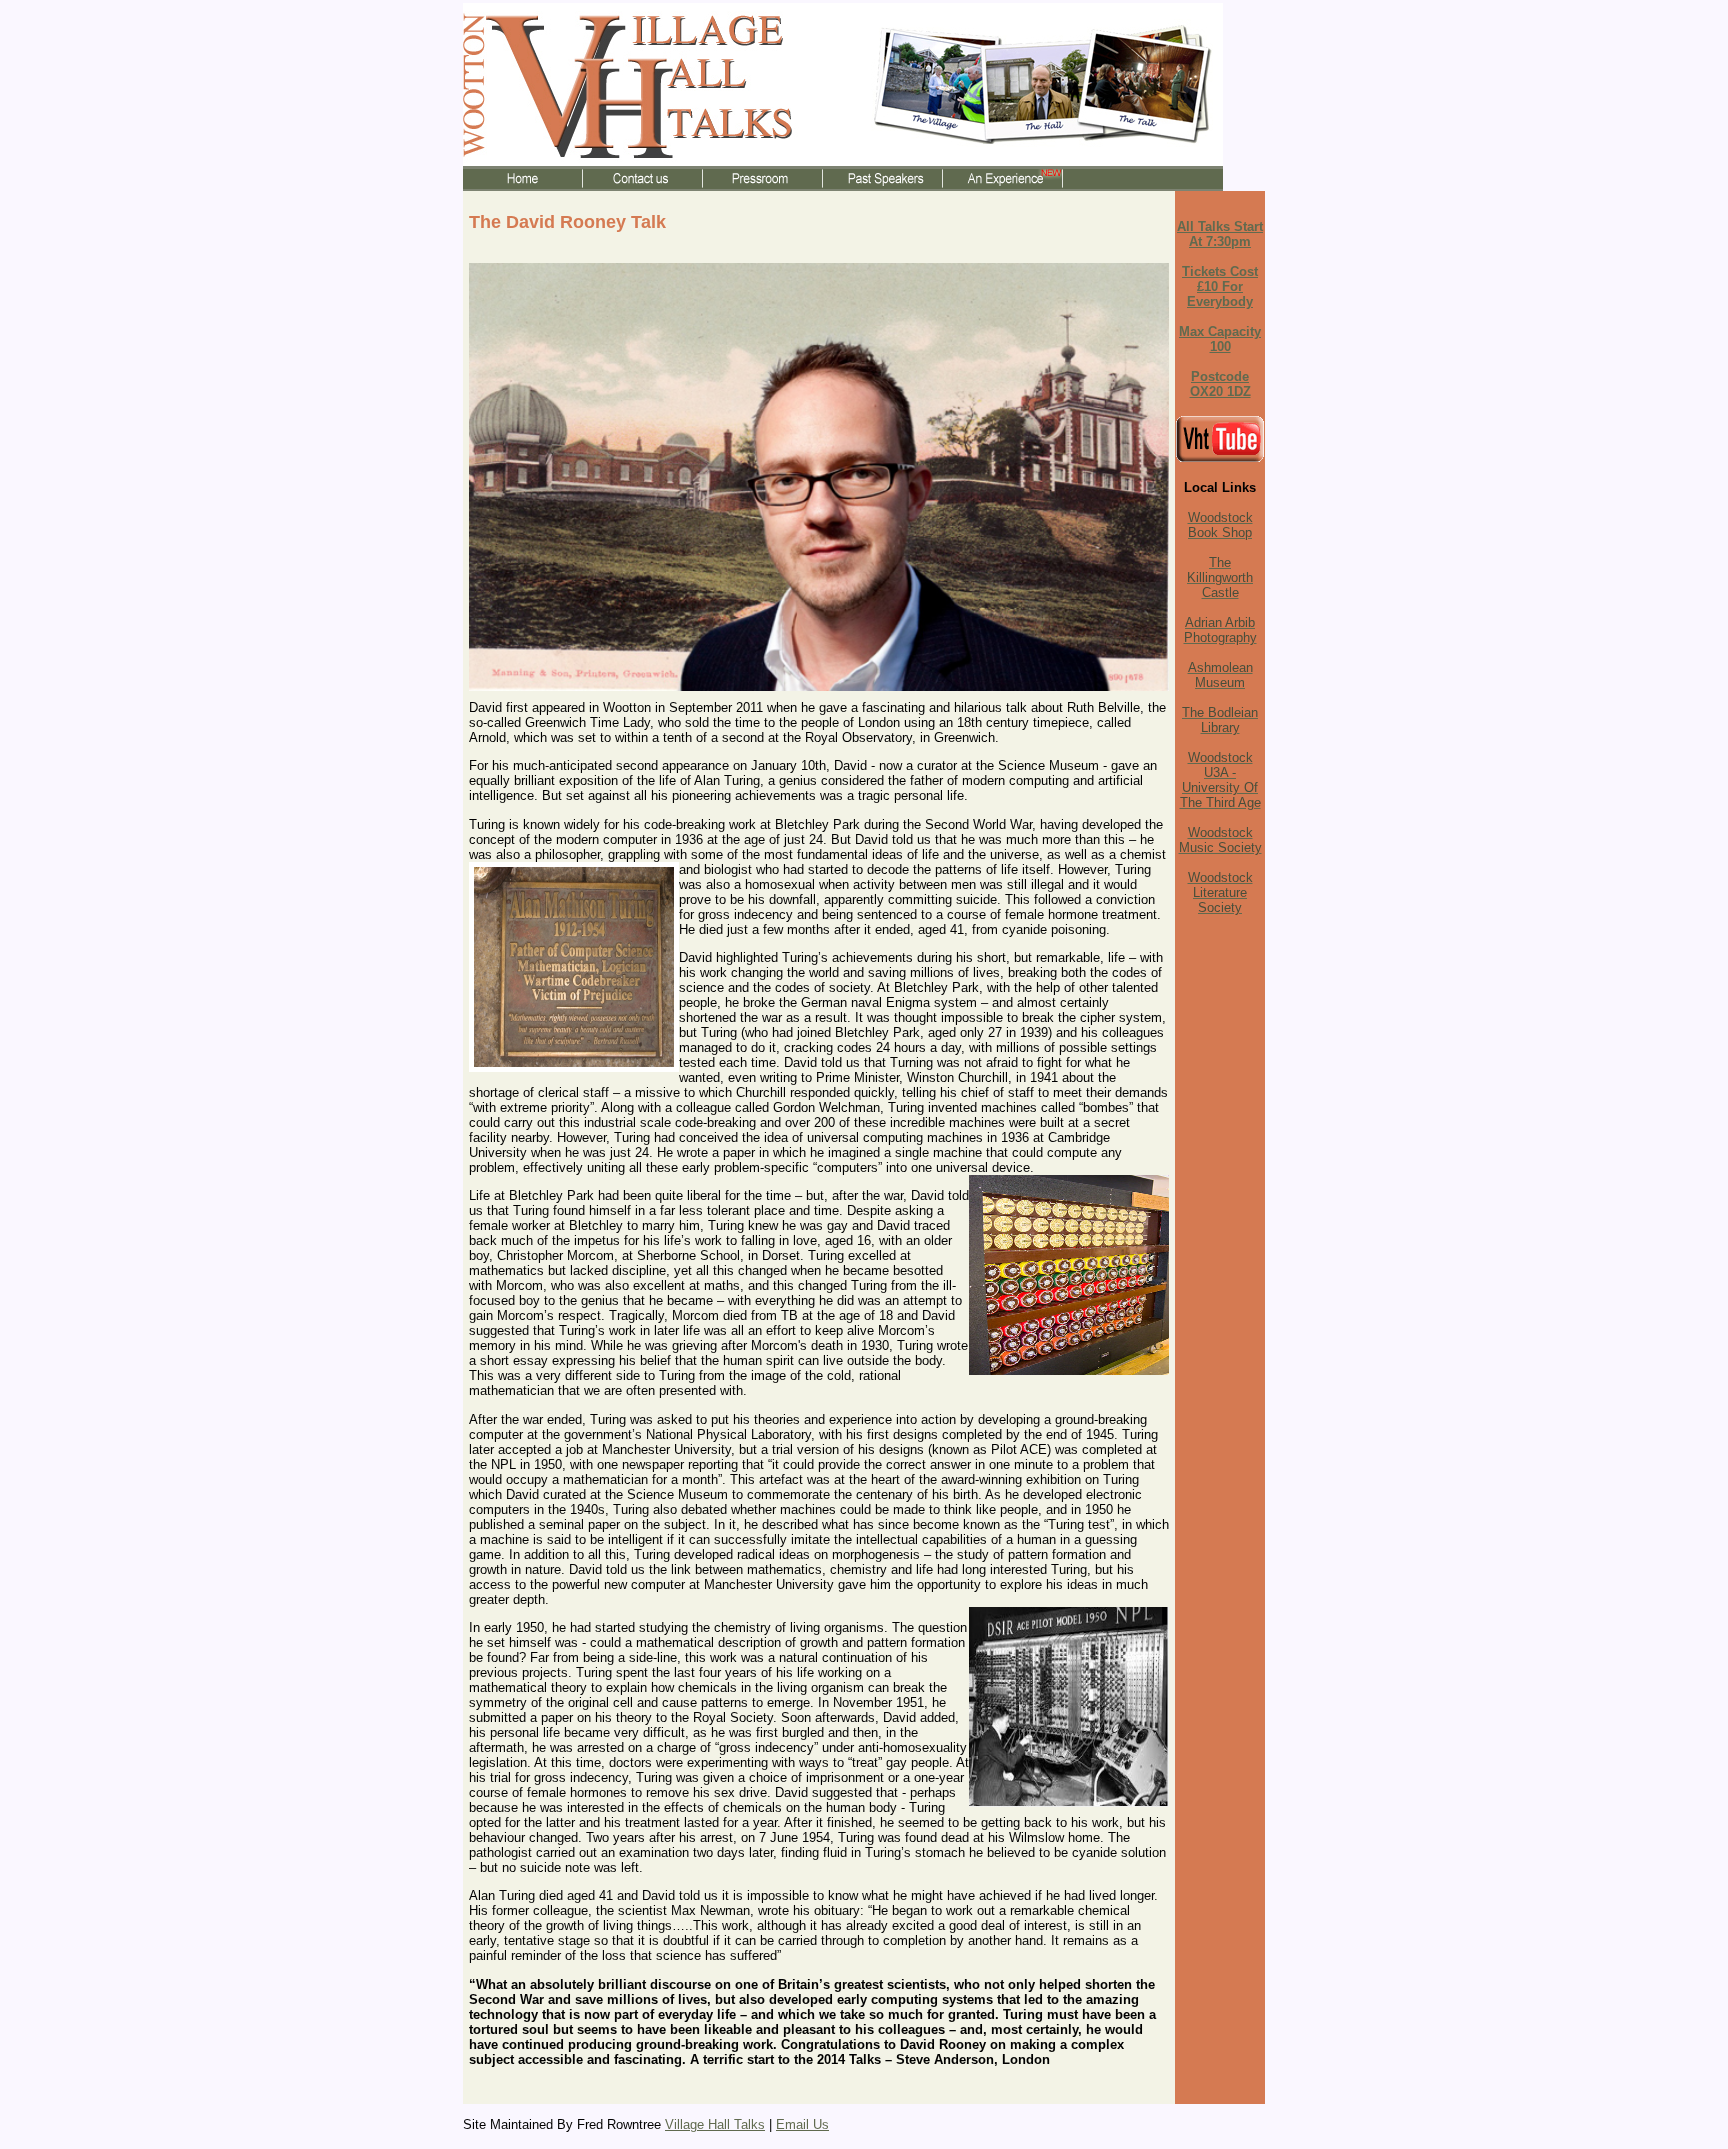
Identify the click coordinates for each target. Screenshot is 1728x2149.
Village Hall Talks (715, 2124)
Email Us (802, 2124)
